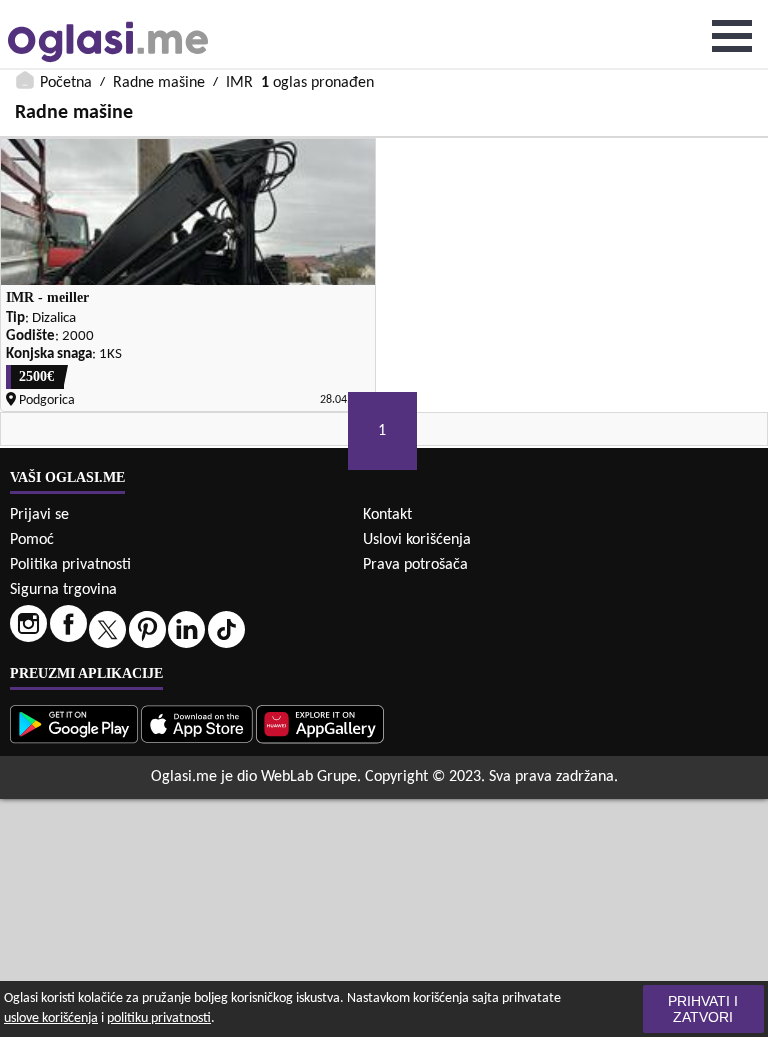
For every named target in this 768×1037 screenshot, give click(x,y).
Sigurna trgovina (63, 590)
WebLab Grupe (309, 777)
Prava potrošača (415, 565)
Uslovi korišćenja (417, 540)
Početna (66, 83)
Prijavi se (39, 515)
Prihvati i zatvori (703, 1009)
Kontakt (387, 515)
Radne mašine (159, 83)
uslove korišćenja (51, 1018)
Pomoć (32, 540)
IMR (239, 83)
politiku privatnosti (159, 1018)
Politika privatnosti (70, 565)
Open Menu (732, 36)
